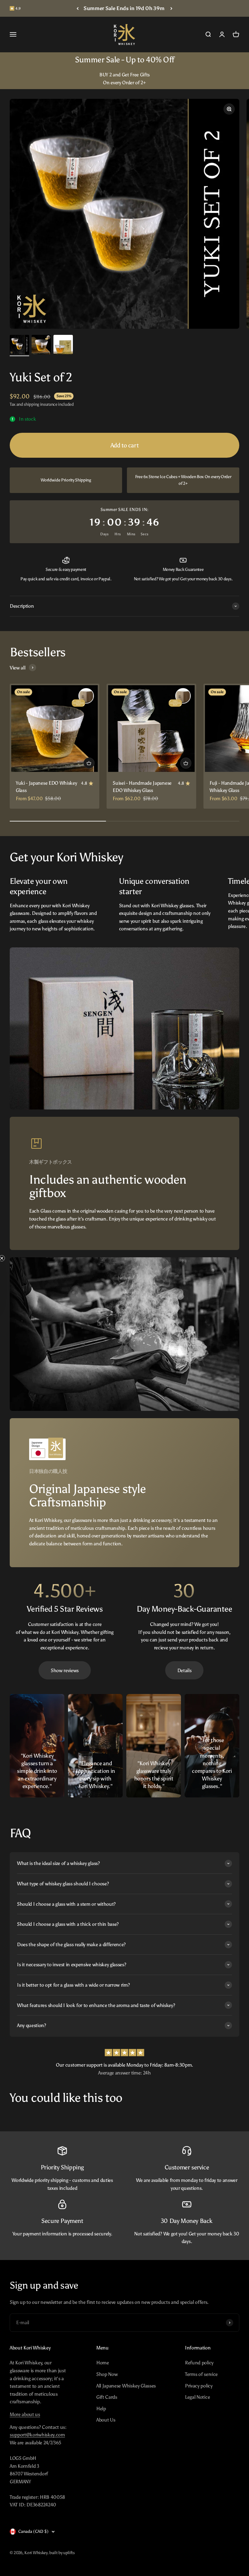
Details (184, 1670)
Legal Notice (197, 2397)
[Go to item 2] (41, 345)
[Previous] (78, 8)
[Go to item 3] (63, 345)
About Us (106, 2420)
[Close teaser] (17, 1258)
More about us (25, 2414)
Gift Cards (107, 2397)
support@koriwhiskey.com (37, 2435)
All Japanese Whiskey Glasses (126, 2386)
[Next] (171, 8)
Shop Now (107, 2374)
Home (103, 2363)
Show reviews (65, 1670)
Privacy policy (199, 2386)
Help (101, 2409)
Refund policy (199, 2363)
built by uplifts (62, 2553)
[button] (8, 1288)
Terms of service (201, 2374)
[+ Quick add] (89, 763)
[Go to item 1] (19, 345)
